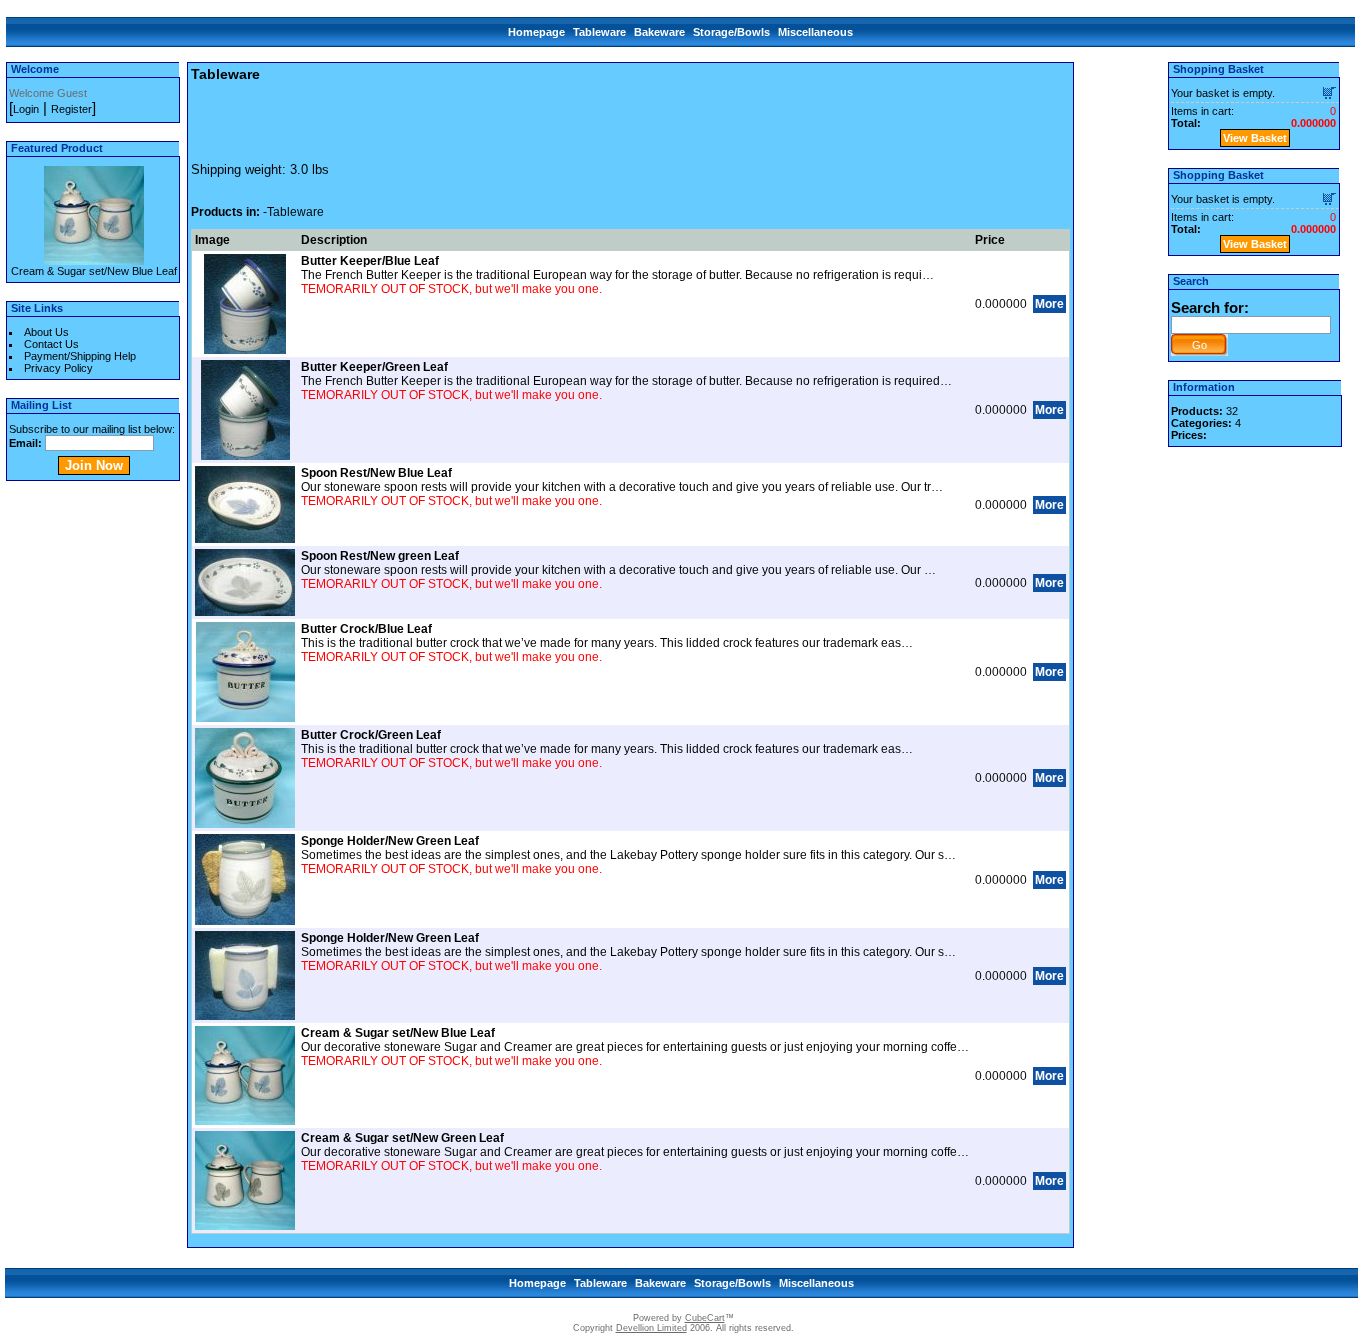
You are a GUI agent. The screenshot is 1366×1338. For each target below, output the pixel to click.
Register (71, 109)
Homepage (536, 32)
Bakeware (659, 32)
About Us (46, 332)
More (1049, 304)
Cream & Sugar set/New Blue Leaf (94, 271)
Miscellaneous (815, 32)
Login (26, 109)
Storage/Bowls (731, 32)
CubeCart (705, 1318)
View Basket (1255, 138)
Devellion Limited (651, 1328)
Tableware (599, 32)
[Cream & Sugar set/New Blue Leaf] (94, 259)
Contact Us (51, 344)
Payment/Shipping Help (80, 356)
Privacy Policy (58, 368)
